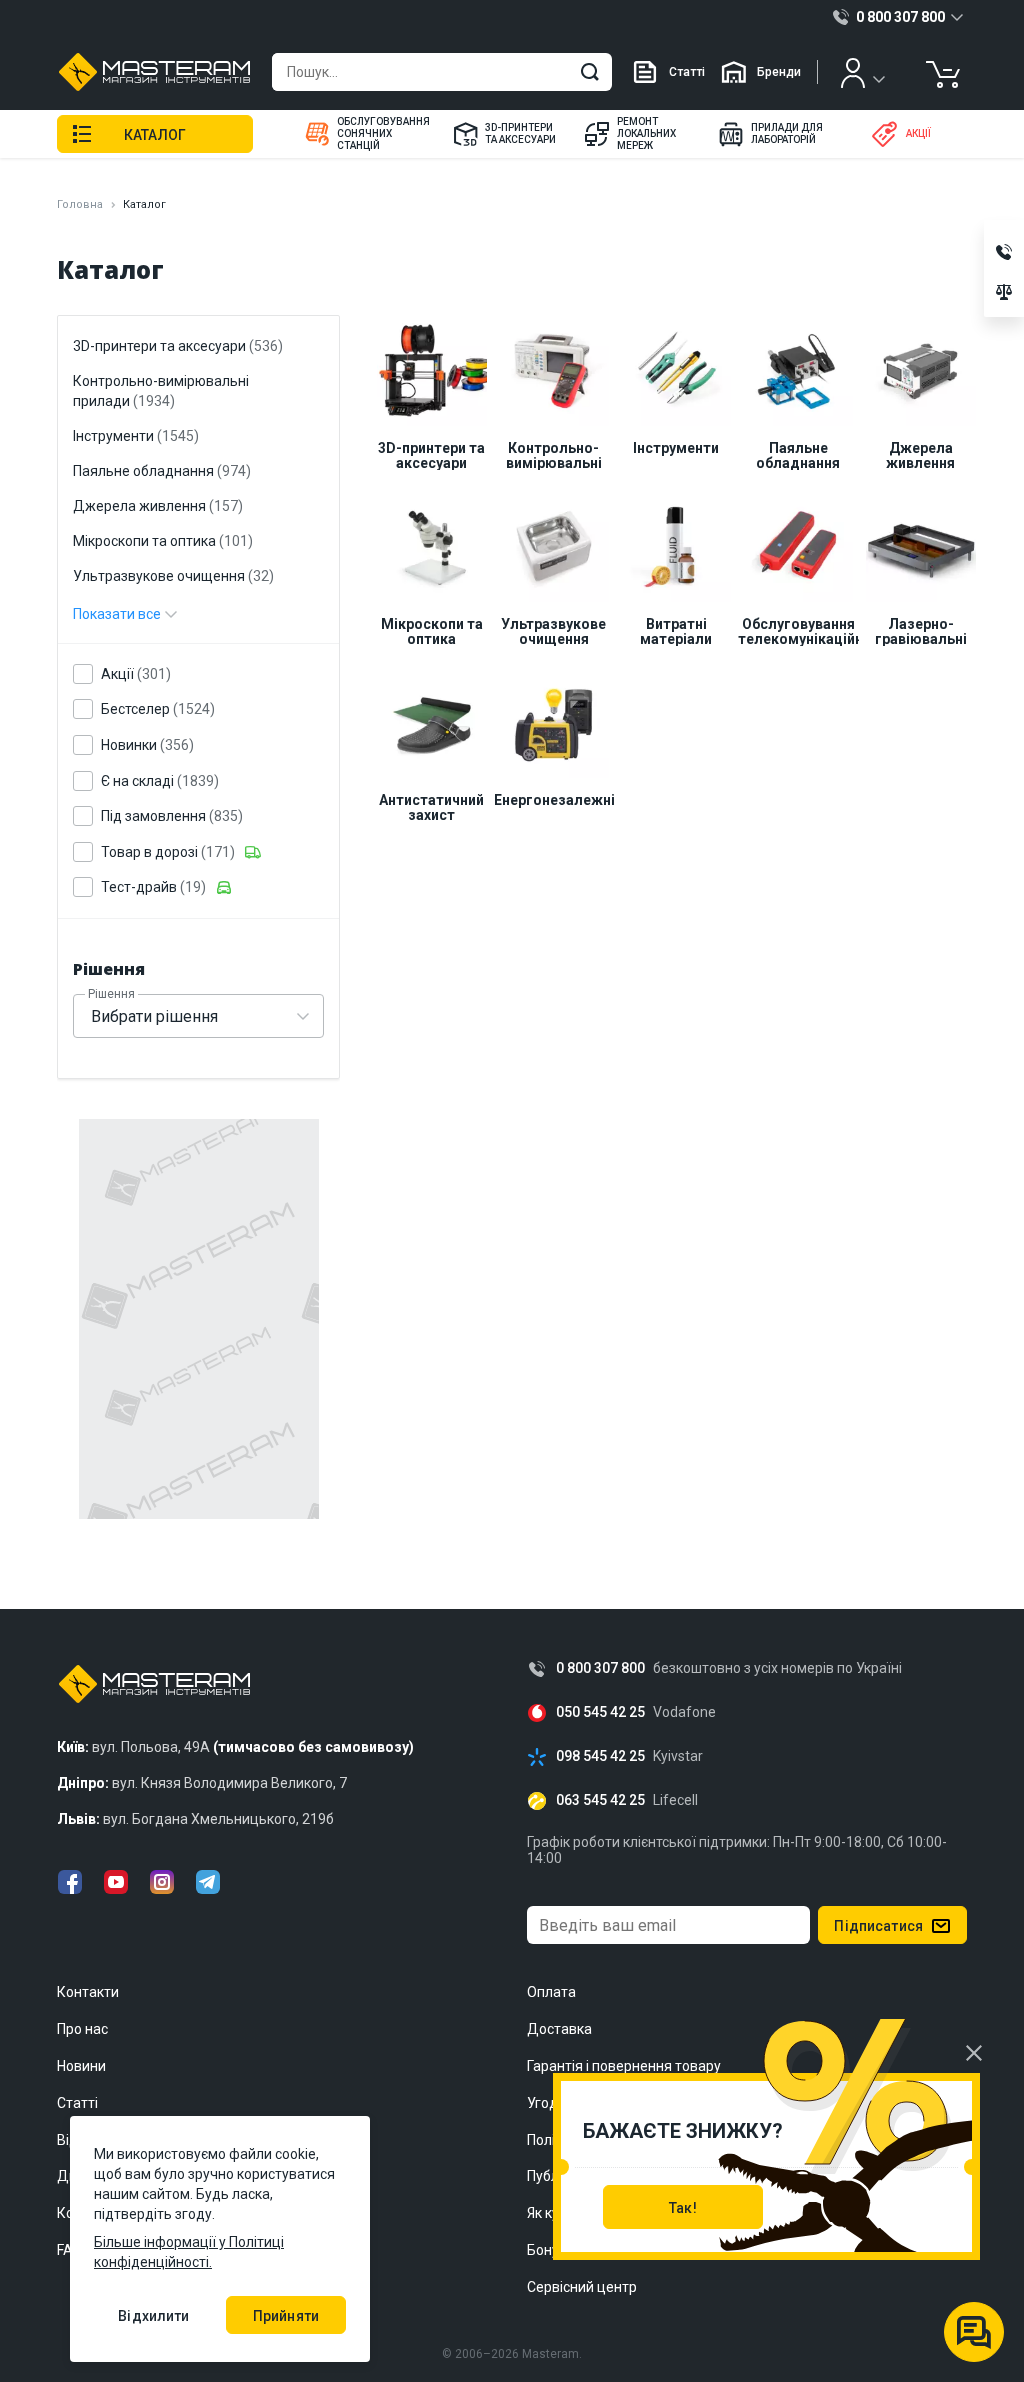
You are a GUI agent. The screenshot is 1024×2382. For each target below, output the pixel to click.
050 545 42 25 (600, 1712)
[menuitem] (366, 134)
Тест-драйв (153, 887)
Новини (81, 2066)
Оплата (551, 1992)
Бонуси (550, 2250)
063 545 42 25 (600, 1800)
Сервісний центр (582, 2287)
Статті (687, 72)
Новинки (147, 745)
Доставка (559, 2029)
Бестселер (158, 709)
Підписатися (878, 1926)
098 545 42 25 (600, 1756)
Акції (136, 674)
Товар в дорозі (168, 852)
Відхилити (153, 2316)
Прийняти (286, 2316)
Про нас (82, 2029)
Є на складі (160, 781)
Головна (80, 204)
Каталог (155, 135)
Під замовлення (172, 816)
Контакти (88, 1992)
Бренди (779, 72)
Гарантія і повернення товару (624, 2066)
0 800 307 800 (600, 1668)
